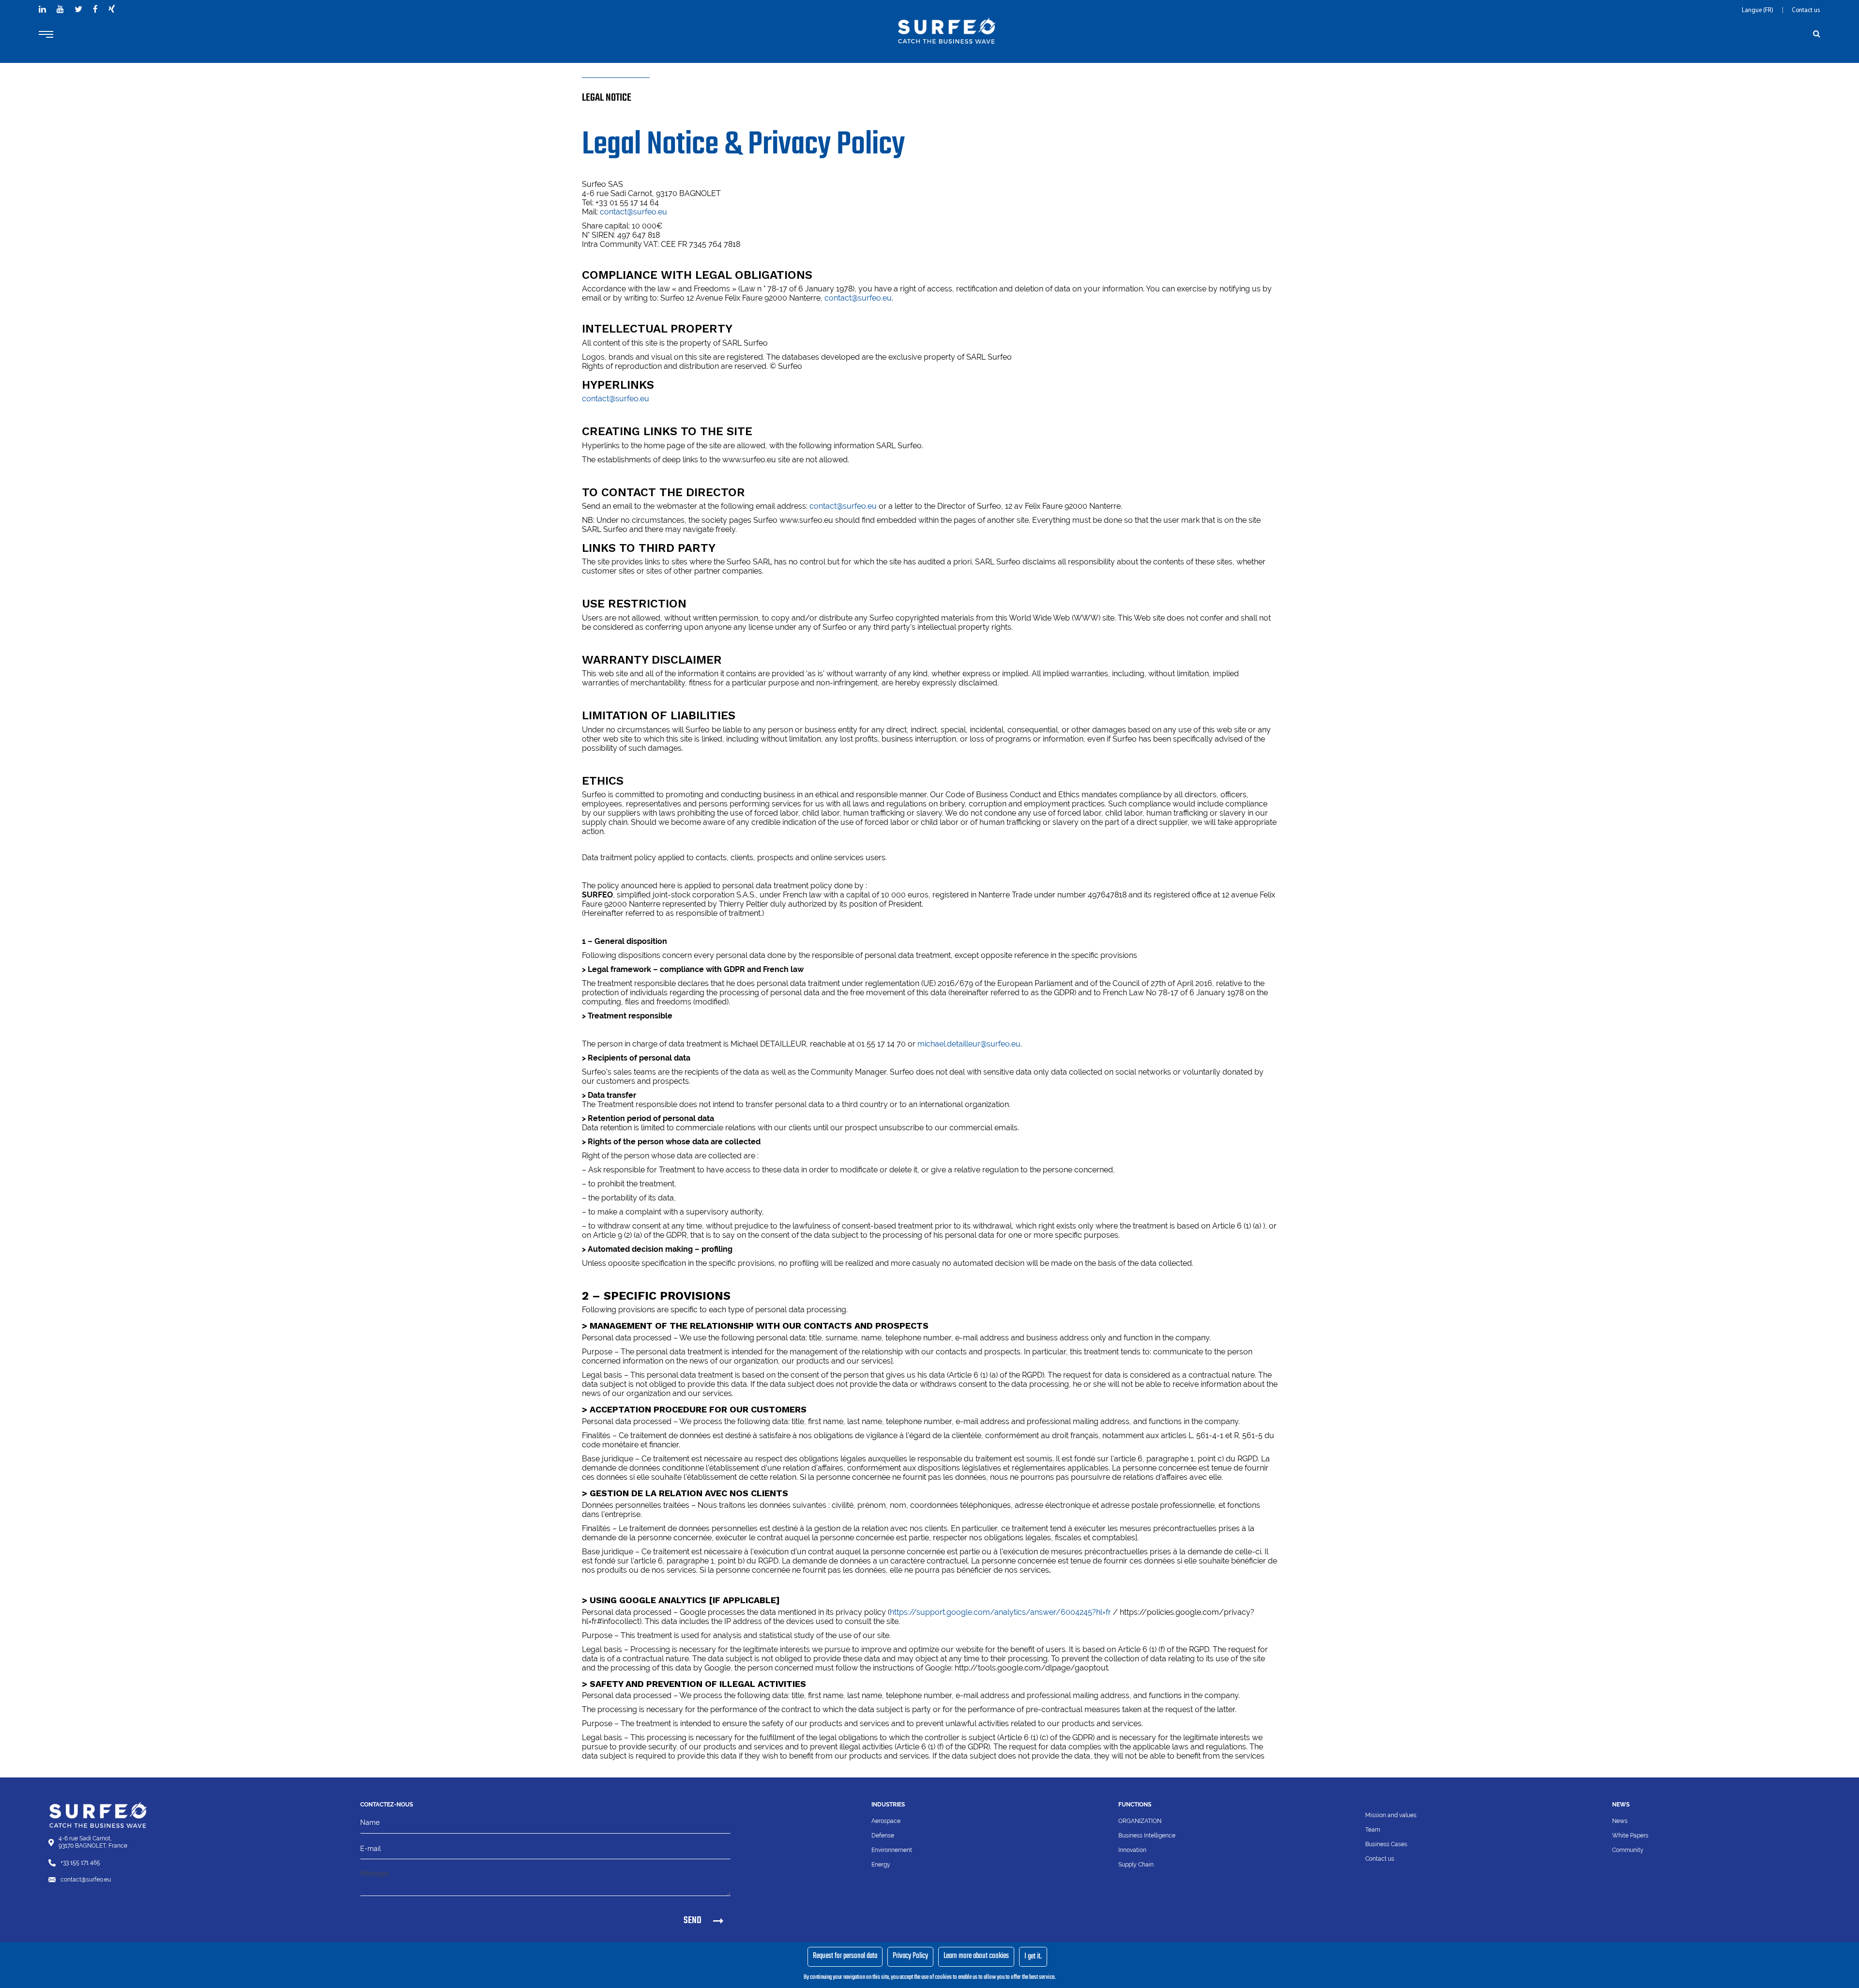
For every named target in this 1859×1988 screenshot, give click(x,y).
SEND (693, 1920)
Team (1373, 1830)
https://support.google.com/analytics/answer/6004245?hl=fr (1000, 1612)
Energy (881, 1865)
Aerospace (886, 1821)
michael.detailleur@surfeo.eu (969, 1044)
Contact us (1806, 10)
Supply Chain (1136, 1865)
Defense (883, 1836)
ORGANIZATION (1140, 1821)
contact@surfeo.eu (633, 212)
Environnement (892, 1850)
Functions (1135, 1805)
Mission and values (1391, 1815)
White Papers (1630, 1836)
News (1620, 1821)
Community (1628, 1850)
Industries (888, 1805)
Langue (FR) (1758, 10)
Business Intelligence (1147, 1836)
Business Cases (1386, 1844)
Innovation (1132, 1850)
